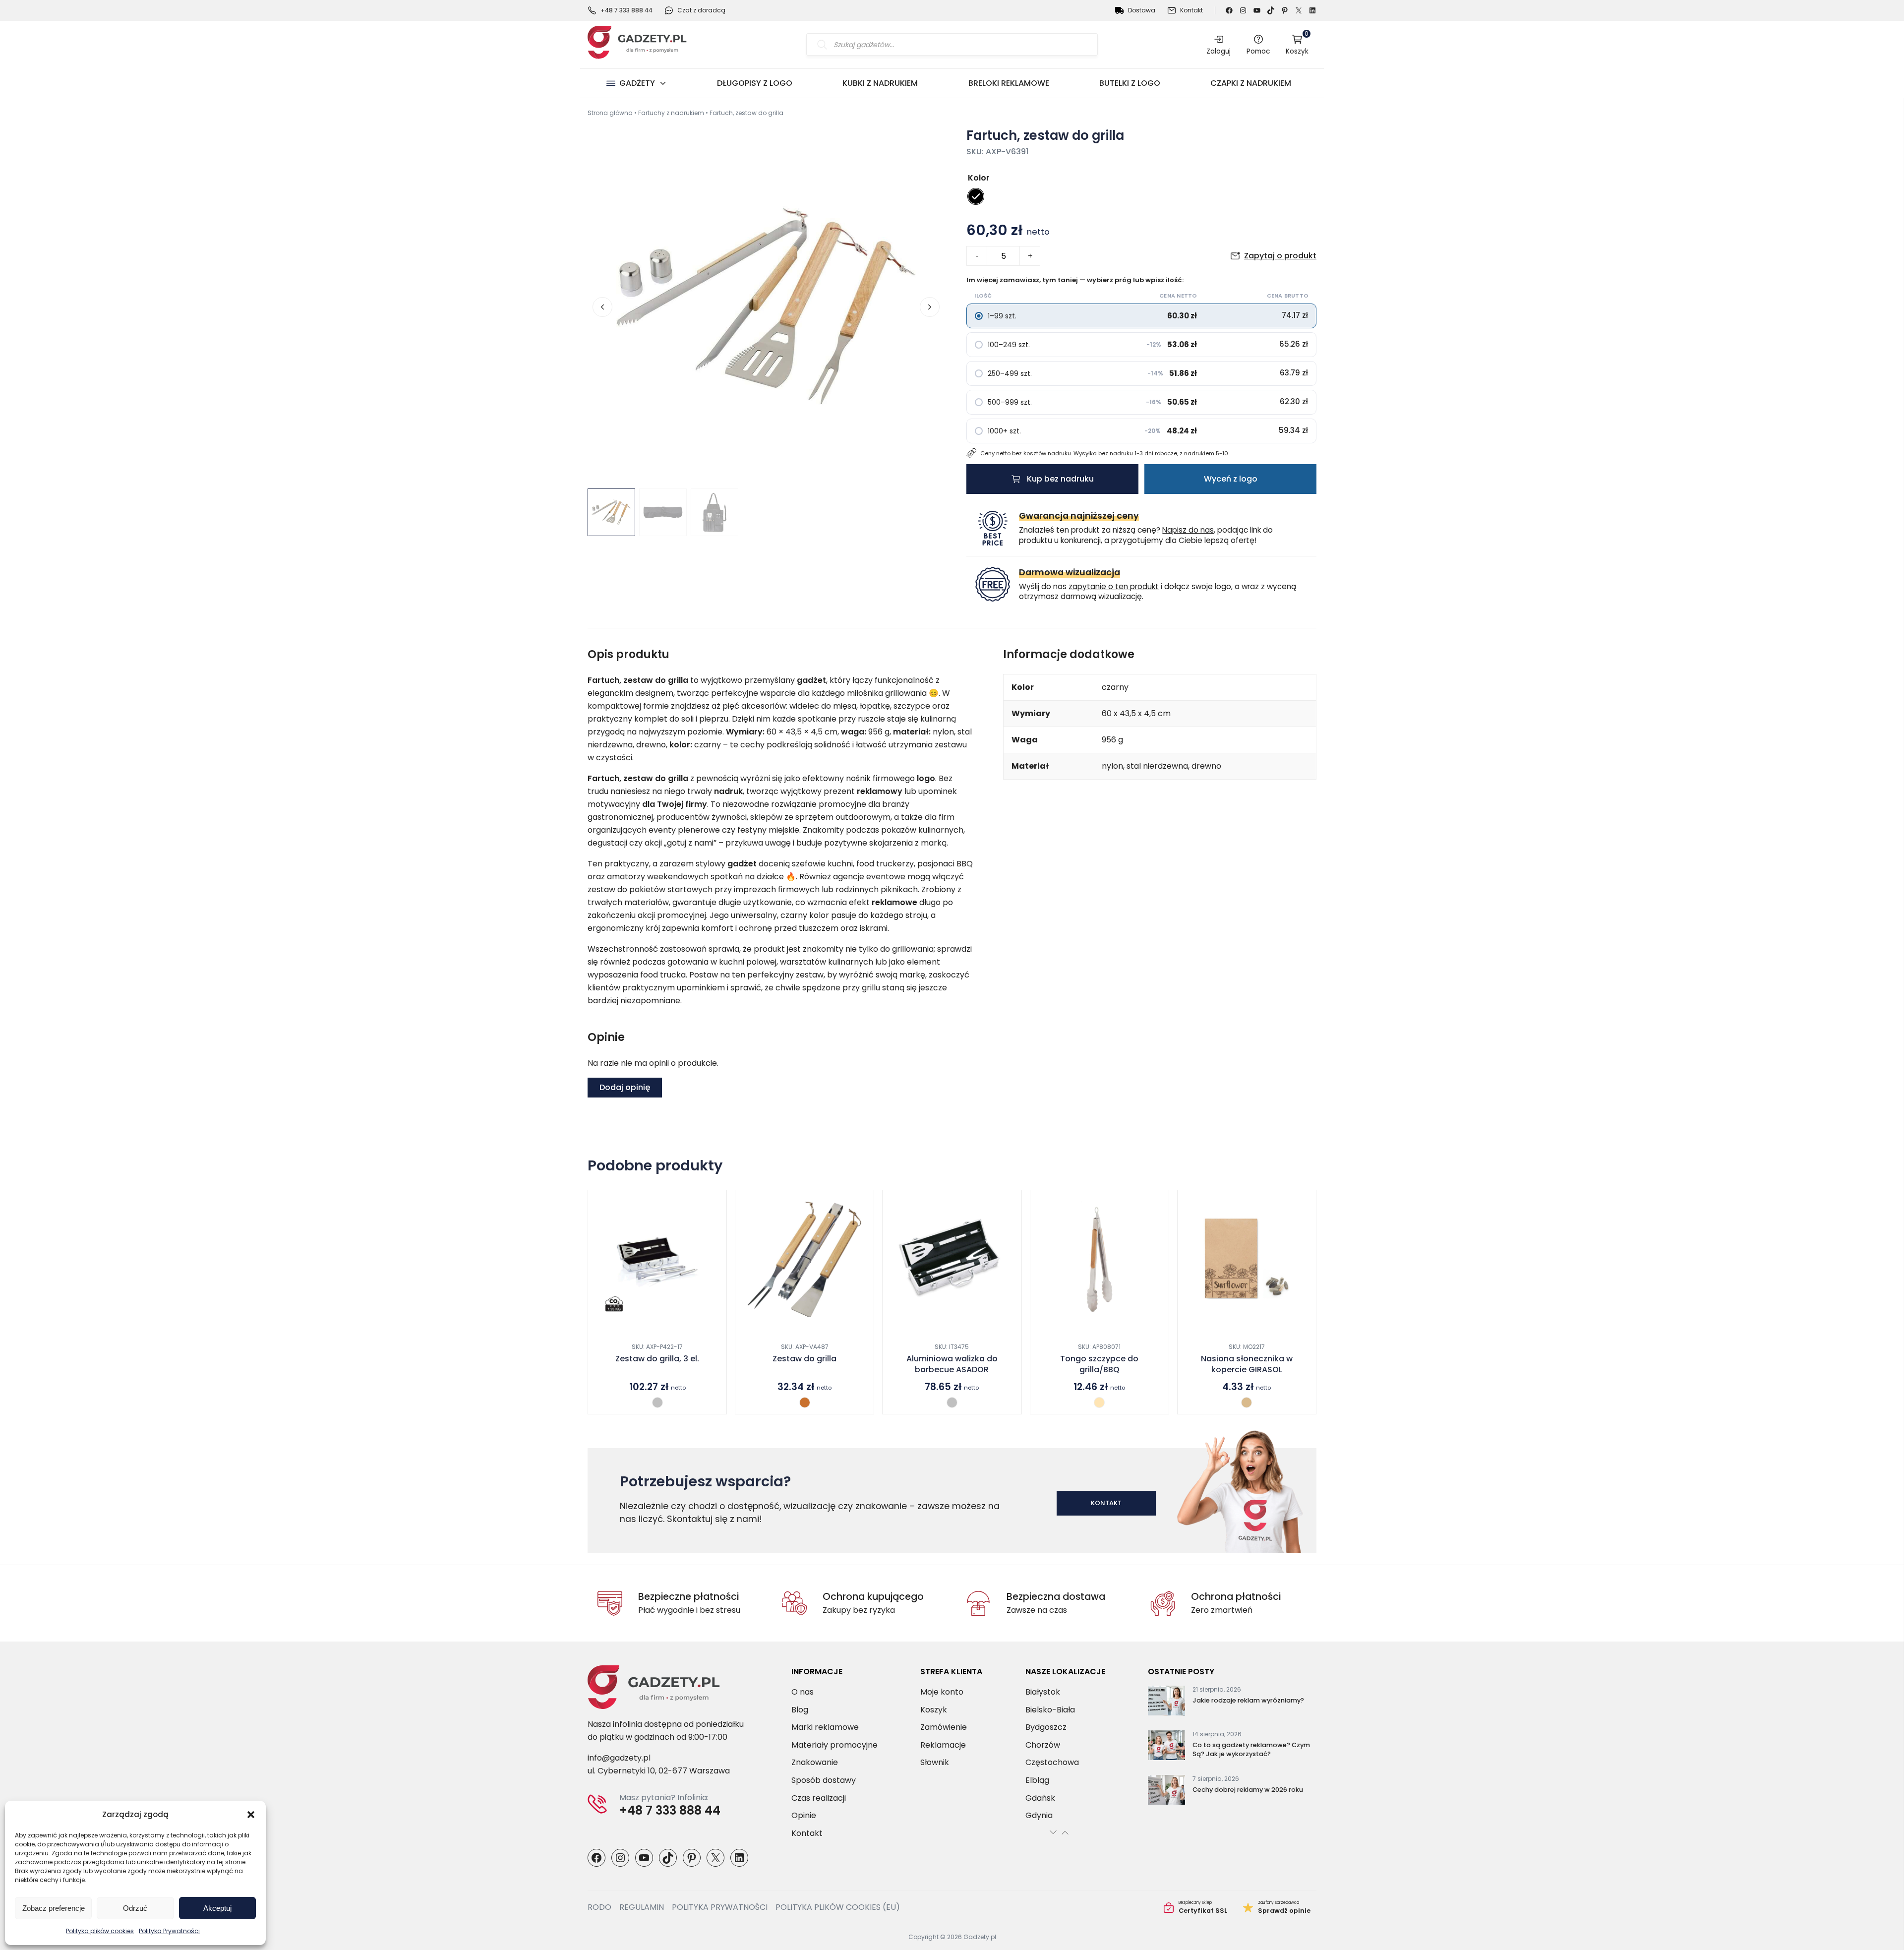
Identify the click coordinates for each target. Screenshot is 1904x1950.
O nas (803, 1692)
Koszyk (1297, 44)
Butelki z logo (1130, 83)
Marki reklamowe (825, 1727)
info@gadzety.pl (619, 1758)
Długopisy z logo (755, 83)
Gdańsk (1040, 1798)
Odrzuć (135, 1908)
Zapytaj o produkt (1280, 256)
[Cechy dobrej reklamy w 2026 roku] (1166, 1792)
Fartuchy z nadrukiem (671, 113)
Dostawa (1142, 10)
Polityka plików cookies (100, 1931)
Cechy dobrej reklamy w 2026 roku (1248, 1790)
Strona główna (610, 113)
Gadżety (637, 83)
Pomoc (1258, 51)
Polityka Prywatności (169, 1931)
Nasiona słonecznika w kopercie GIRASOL (1247, 1364)
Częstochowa (1052, 1762)
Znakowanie (815, 1762)
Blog (800, 1709)
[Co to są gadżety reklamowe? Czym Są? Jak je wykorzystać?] (1166, 1747)
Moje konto (942, 1692)
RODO (599, 1907)
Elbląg (1037, 1780)
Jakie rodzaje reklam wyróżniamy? (1248, 1700)
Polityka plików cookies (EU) (838, 1907)
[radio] (976, 196)
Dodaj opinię (625, 1087)
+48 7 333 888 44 (626, 10)
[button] (251, 1815)
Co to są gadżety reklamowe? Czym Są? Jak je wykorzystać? (1251, 1749)
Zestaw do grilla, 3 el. (657, 1359)
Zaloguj (1219, 51)
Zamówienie (944, 1727)
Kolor (979, 178)
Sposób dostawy (824, 1780)
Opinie (804, 1815)
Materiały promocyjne (834, 1744)
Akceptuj (217, 1908)
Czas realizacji (819, 1798)
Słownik (935, 1762)
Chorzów (1043, 1744)
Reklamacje (943, 1744)
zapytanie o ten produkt (1114, 586)
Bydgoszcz (1046, 1727)
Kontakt (1191, 10)
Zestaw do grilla (804, 1359)
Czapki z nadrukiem (1251, 83)
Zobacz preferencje (54, 1908)
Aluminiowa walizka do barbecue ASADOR (952, 1364)
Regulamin (642, 1907)
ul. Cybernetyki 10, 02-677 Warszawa (659, 1771)
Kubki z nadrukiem (880, 83)
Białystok (1043, 1692)
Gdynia (1039, 1815)
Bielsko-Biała (1050, 1709)
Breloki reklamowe (1009, 83)
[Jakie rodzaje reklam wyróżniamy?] (1166, 1703)
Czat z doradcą (701, 10)
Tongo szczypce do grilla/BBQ (1099, 1364)
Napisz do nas (1188, 530)
